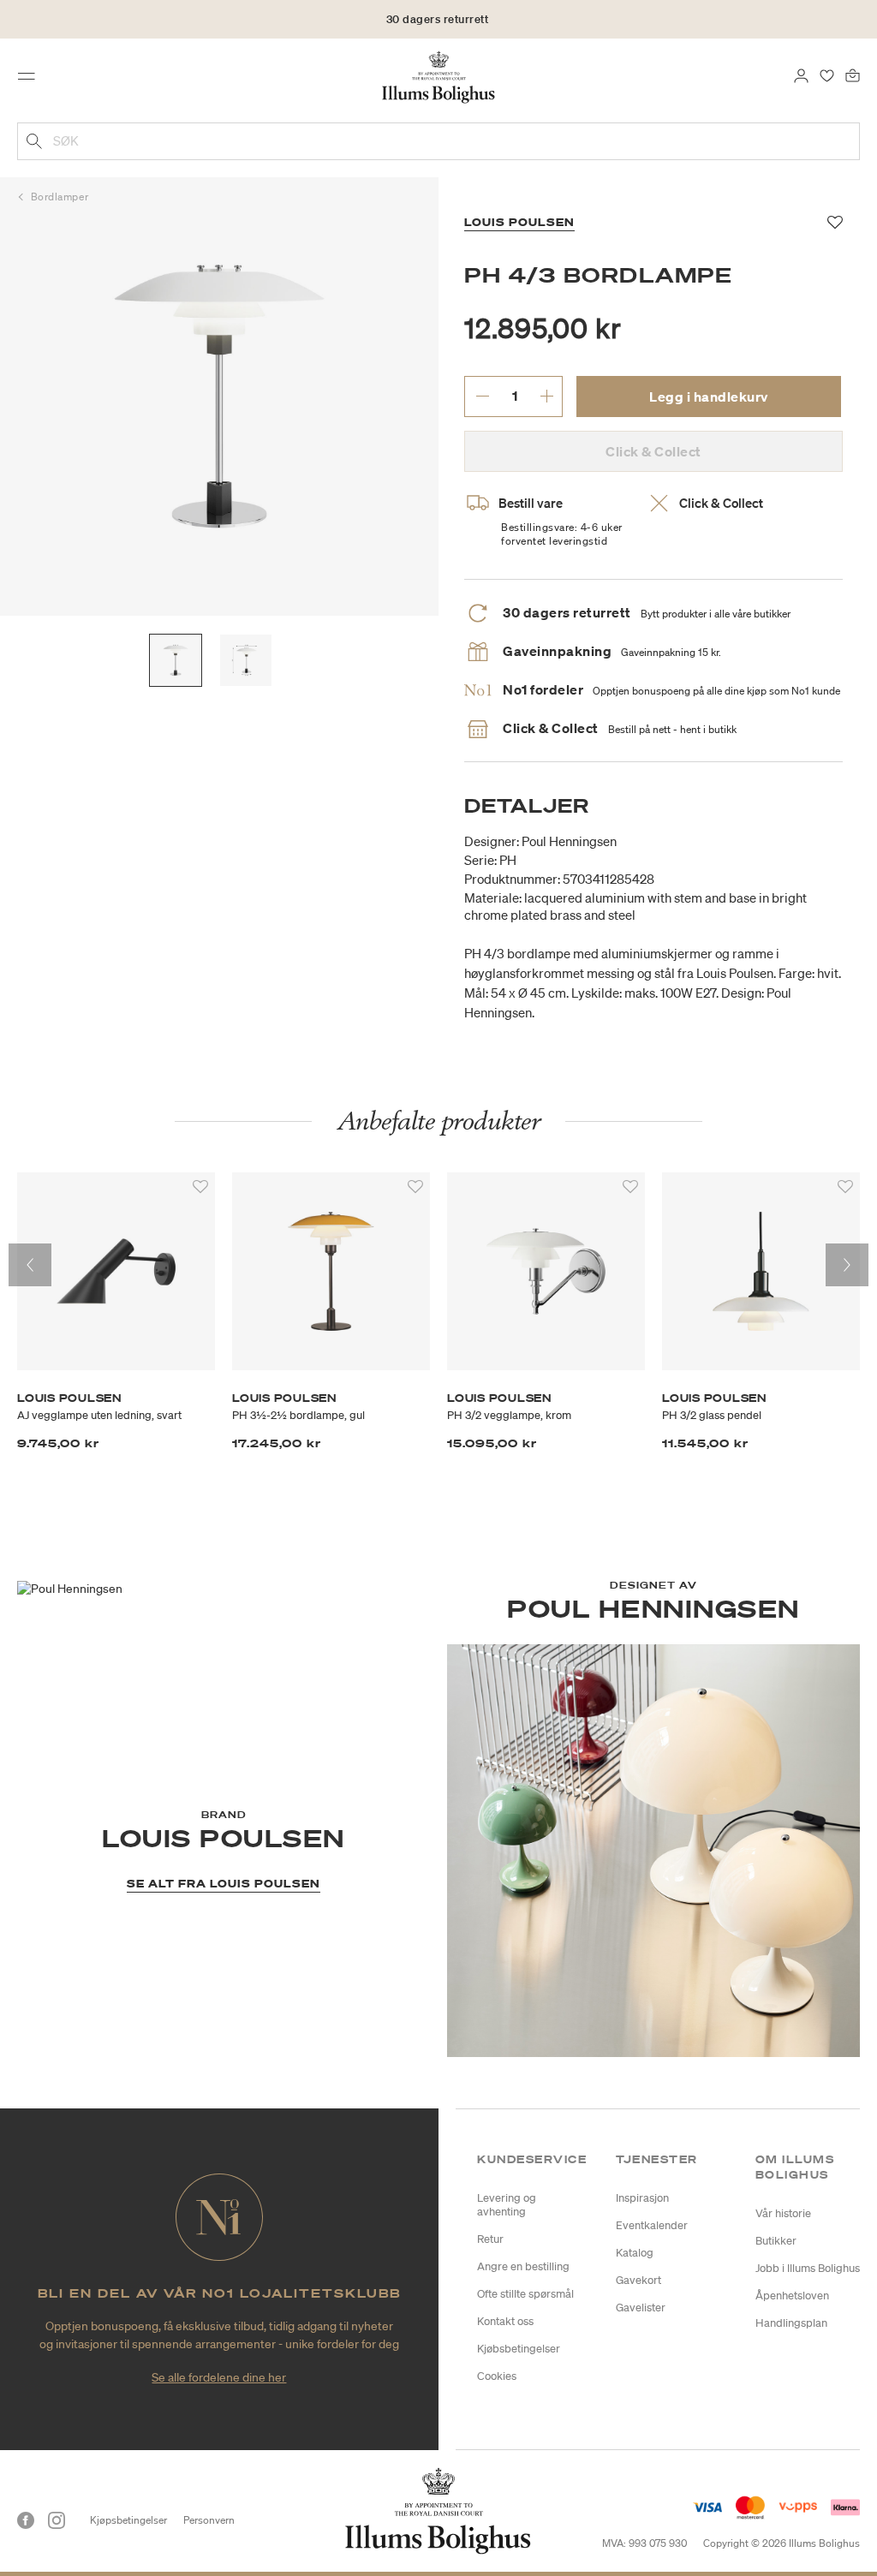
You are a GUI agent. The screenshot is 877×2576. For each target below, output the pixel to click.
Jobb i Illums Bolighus (808, 2268)
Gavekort (638, 2280)
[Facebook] (26, 2520)
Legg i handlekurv (709, 397)
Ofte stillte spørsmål (525, 2294)
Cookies (497, 2376)
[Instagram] (57, 2520)
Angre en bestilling (523, 2266)
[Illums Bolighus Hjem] (439, 76)
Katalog (635, 2253)
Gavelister (641, 2308)
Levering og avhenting (507, 2205)
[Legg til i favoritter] (200, 1187)
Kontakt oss (505, 2321)
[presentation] (30, 1265)
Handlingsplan (791, 2323)
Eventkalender (652, 2225)
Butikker (776, 2241)
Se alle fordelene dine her (219, 2377)
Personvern (209, 2520)
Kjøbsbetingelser (519, 2349)
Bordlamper (60, 197)
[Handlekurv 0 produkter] (853, 75)
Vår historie (783, 2213)
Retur (490, 2239)
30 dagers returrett (438, 19)
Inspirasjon (642, 2198)
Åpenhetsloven (792, 2296)
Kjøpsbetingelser (128, 2520)
